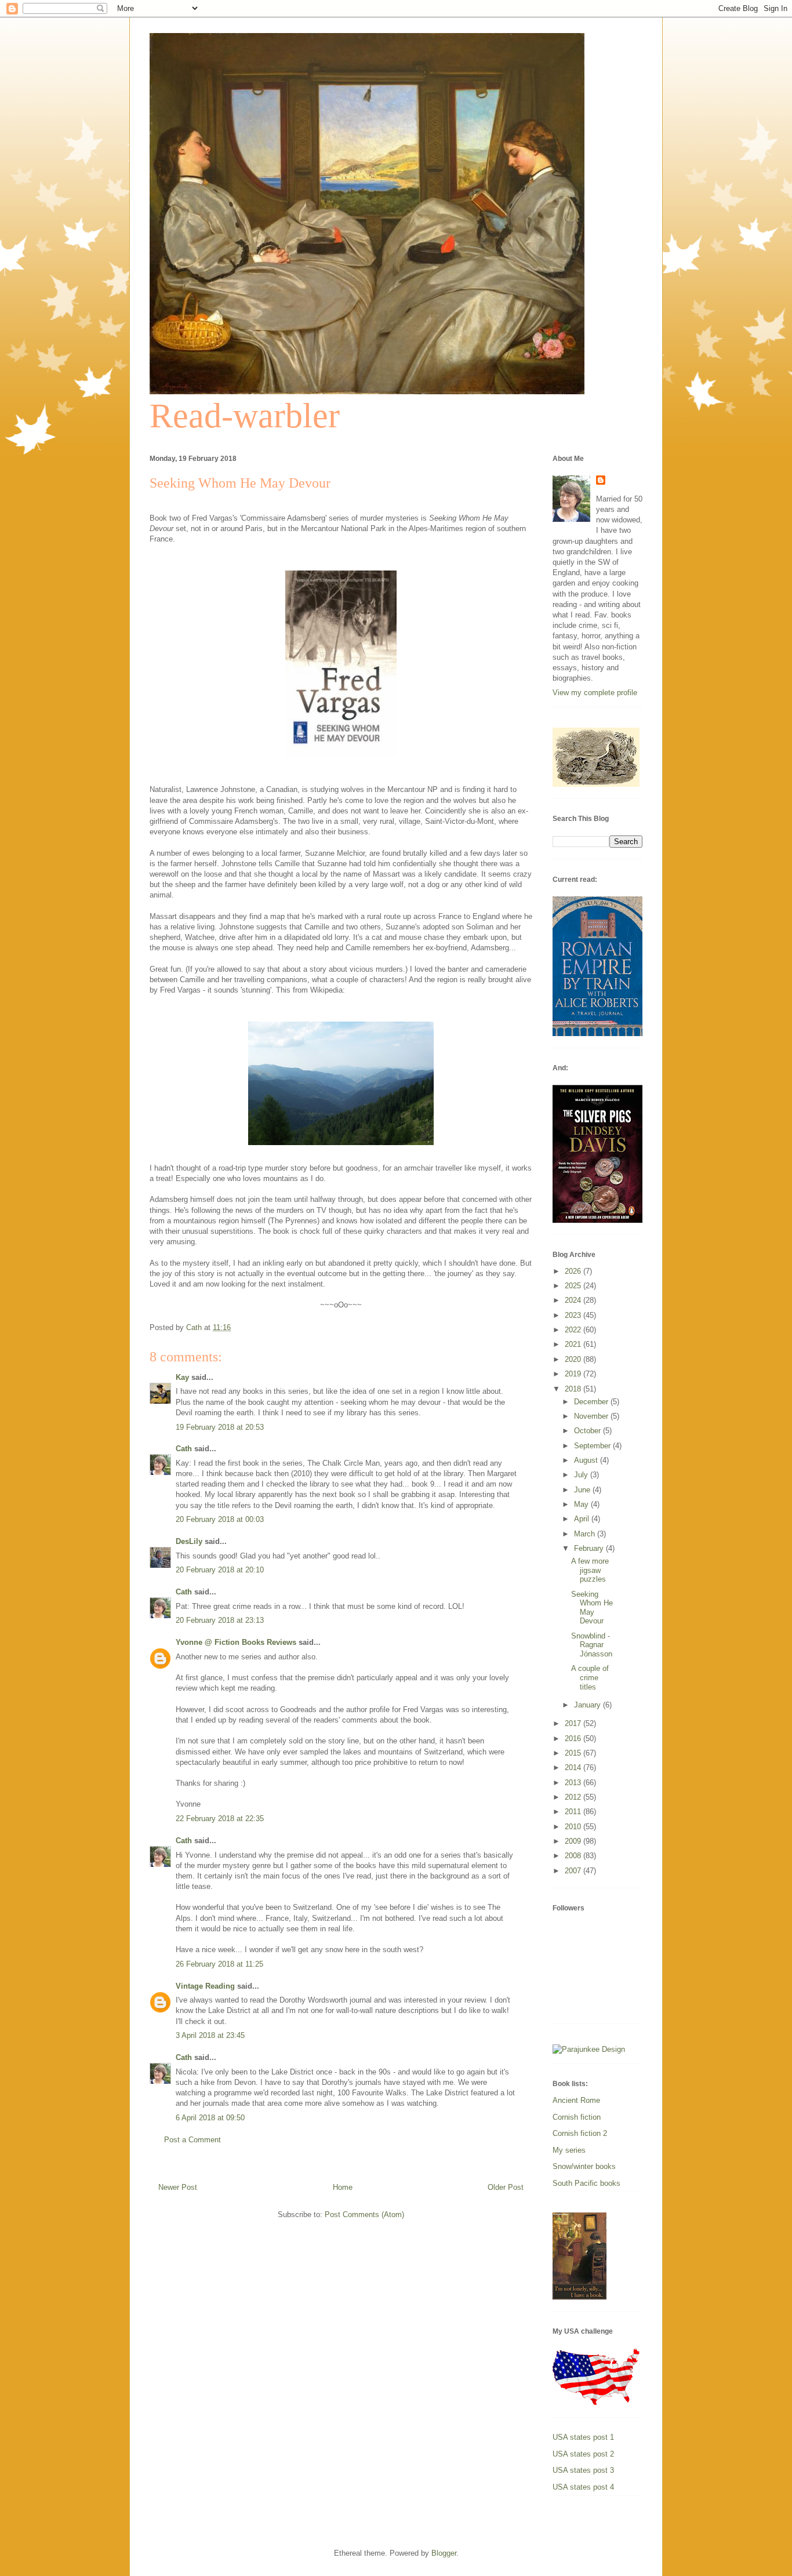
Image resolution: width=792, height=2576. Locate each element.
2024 (574, 1300)
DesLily (189, 1541)
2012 (574, 1797)
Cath (184, 1449)
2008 (574, 1856)
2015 (574, 1753)
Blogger (444, 2553)
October (588, 1431)
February (590, 1548)
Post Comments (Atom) (364, 2215)
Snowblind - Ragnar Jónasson (592, 1645)
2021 (574, 1344)
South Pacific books (586, 2183)
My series (569, 2150)
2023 (574, 1315)
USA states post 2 (583, 2454)
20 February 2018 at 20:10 (220, 1570)
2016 (574, 1738)
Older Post (506, 2187)
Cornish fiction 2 (580, 2133)
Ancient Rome (576, 2100)
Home (343, 2187)
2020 (574, 1359)
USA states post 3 (583, 2470)
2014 (574, 1767)
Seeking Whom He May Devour (592, 1608)
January (588, 1705)
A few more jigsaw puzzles (590, 1570)
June (583, 1490)
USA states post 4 (583, 2487)
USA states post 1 (583, 2437)
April (583, 1519)
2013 (574, 1783)
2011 (574, 1812)
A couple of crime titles (590, 1677)
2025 (574, 1286)
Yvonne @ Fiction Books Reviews (236, 1642)
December (592, 1402)
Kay (182, 1377)
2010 (574, 1827)
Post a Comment (192, 2140)
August (587, 1460)
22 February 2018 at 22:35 (220, 1819)
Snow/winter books (584, 2166)
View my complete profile (595, 693)
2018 (574, 1389)
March (586, 1534)
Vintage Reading (205, 1986)
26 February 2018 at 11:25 (219, 1964)
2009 (574, 1841)
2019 (574, 1374)
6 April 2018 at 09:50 (210, 2118)
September (593, 1446)
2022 (574, 1330)
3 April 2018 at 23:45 (210, 2035)
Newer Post (178, 2187)
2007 (574, 1871)
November (592, 1416)
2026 (574, 1271)
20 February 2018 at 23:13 (220, 1620)
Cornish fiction (577, 2117)
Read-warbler (245, 416)
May (582, 1504)
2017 (574, 1723)
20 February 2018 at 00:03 (220, 1519)
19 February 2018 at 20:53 (220, 1427)
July (582, 1475)
